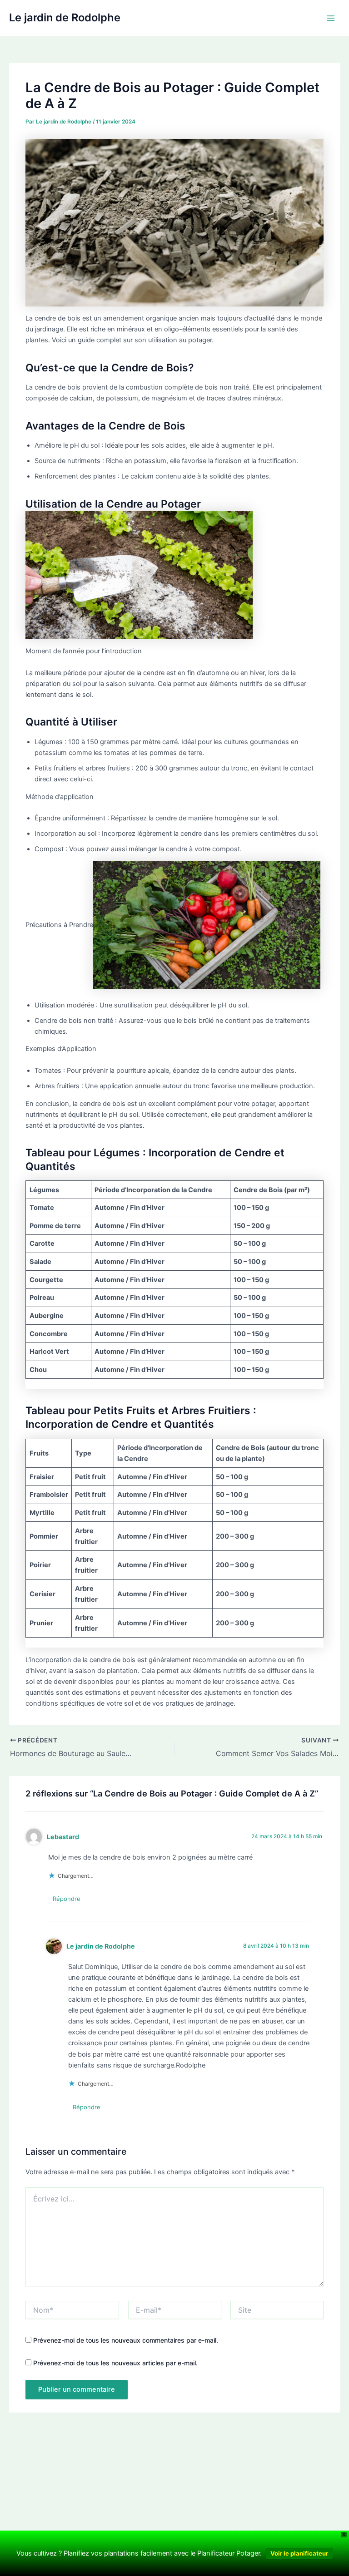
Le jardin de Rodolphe (65, 17)
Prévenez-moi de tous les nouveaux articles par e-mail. (115, 2363)
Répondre (67, 1899)
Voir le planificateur (299, 2553)
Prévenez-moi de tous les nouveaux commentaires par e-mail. (126, 2340)
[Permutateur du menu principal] (331, 18)
